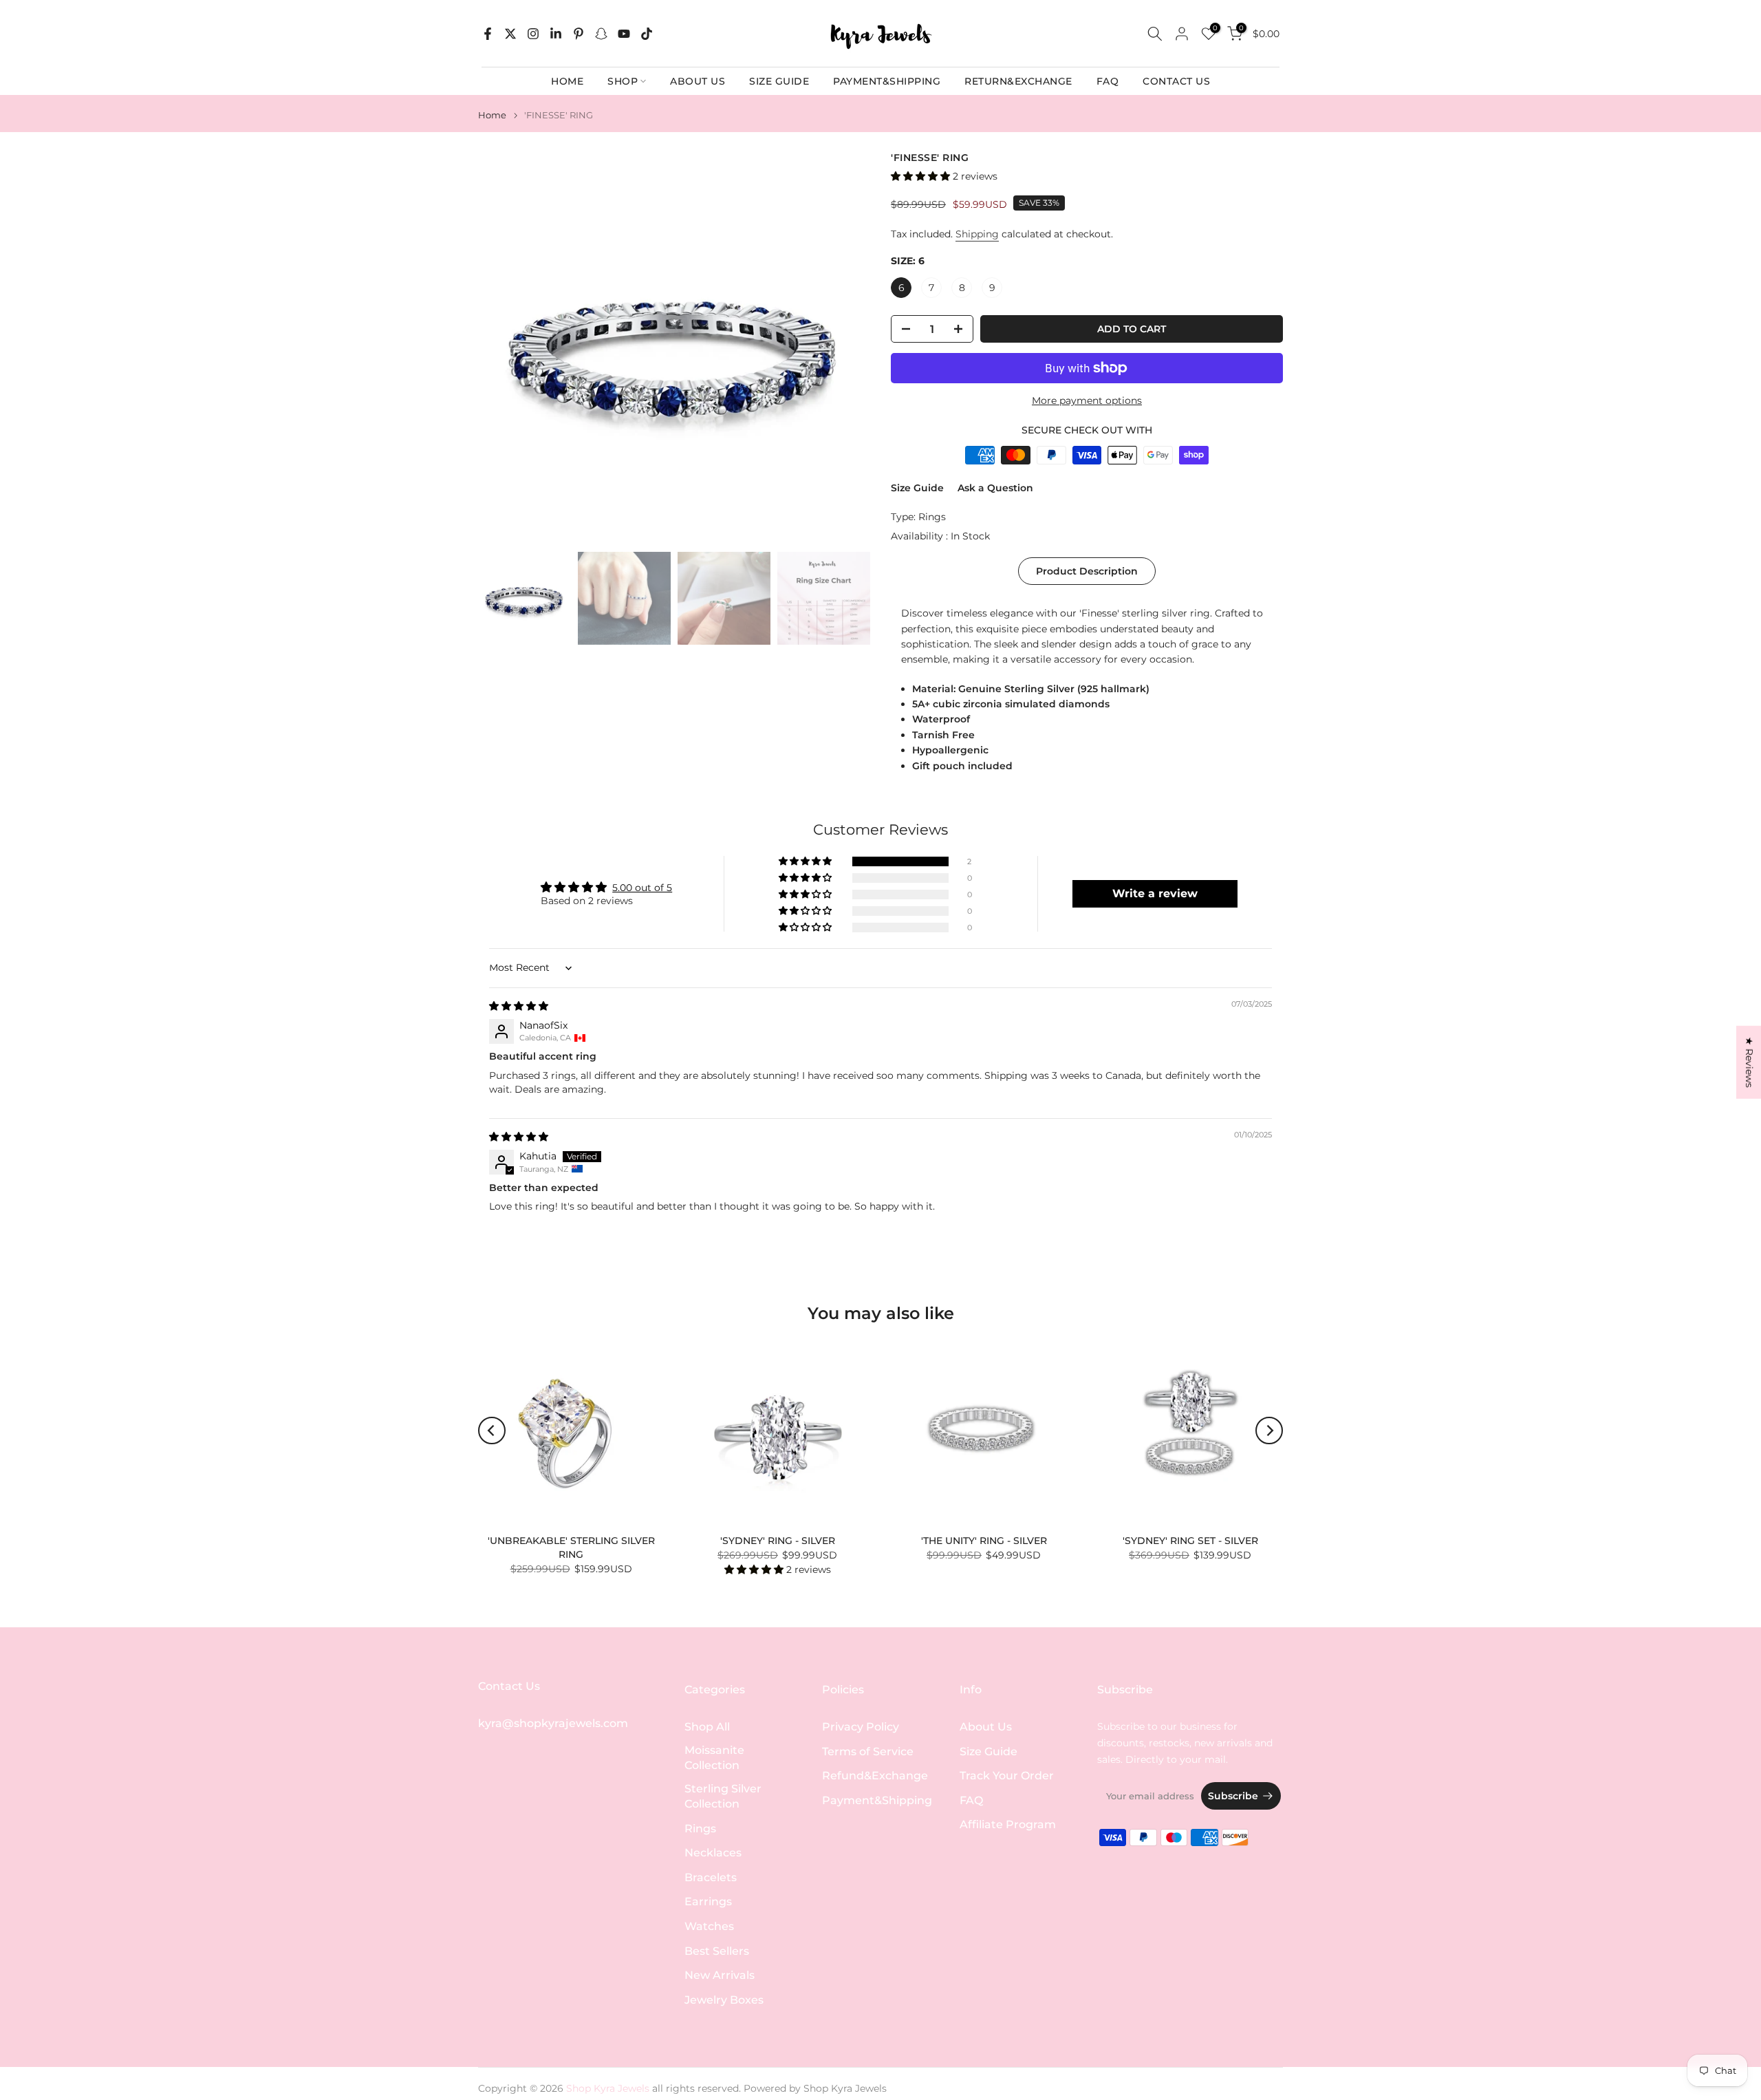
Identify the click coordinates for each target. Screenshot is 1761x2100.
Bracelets (711, 1877)
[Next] (1269, 1431)
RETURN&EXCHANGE (1018, 81)
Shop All (707, 1727)
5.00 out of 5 (642, 888)
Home (492, 115)
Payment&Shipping (877, 1800)
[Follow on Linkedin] (556, 34)
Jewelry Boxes (724, 2000)
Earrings (708, 1901)
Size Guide (917, 488)
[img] (519, 1006)
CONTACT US (1176, 81)
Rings (932, 517)
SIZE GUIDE (779, 81)
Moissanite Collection (714, 1758)
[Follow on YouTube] (624, 34)
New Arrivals (720, 1975)
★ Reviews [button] (1749, 1062)
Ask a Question (995, 488)
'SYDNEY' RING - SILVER (778, 1541)
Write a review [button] (1155, 893)
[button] (922, 176)
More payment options (1087, 400)
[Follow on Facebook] (488, 34)
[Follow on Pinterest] (579, 34)
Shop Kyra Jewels (845, 2088)
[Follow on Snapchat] (601, 34)
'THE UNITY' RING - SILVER (984, 1541)
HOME (567, 81)
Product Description (1087, 571)
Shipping (977, 234)
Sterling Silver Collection (723, 1796)
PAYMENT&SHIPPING (887, 81)
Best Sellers (717, 1951)
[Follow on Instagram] (533, 34)
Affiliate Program (1008, 1824)
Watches (709, 1926)
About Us (986, 1727)
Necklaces (713, 1853)
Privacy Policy (861, 1727)
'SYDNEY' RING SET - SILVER (1190, 1541)
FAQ (1108, 81)
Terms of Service (868, 1751)
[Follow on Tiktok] (647, 34)
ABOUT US (698, 81)
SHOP (623, 81)
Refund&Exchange (875, 1776)
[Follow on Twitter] (510, 34)
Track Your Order (1007, 1776)
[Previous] (492, 1431)
